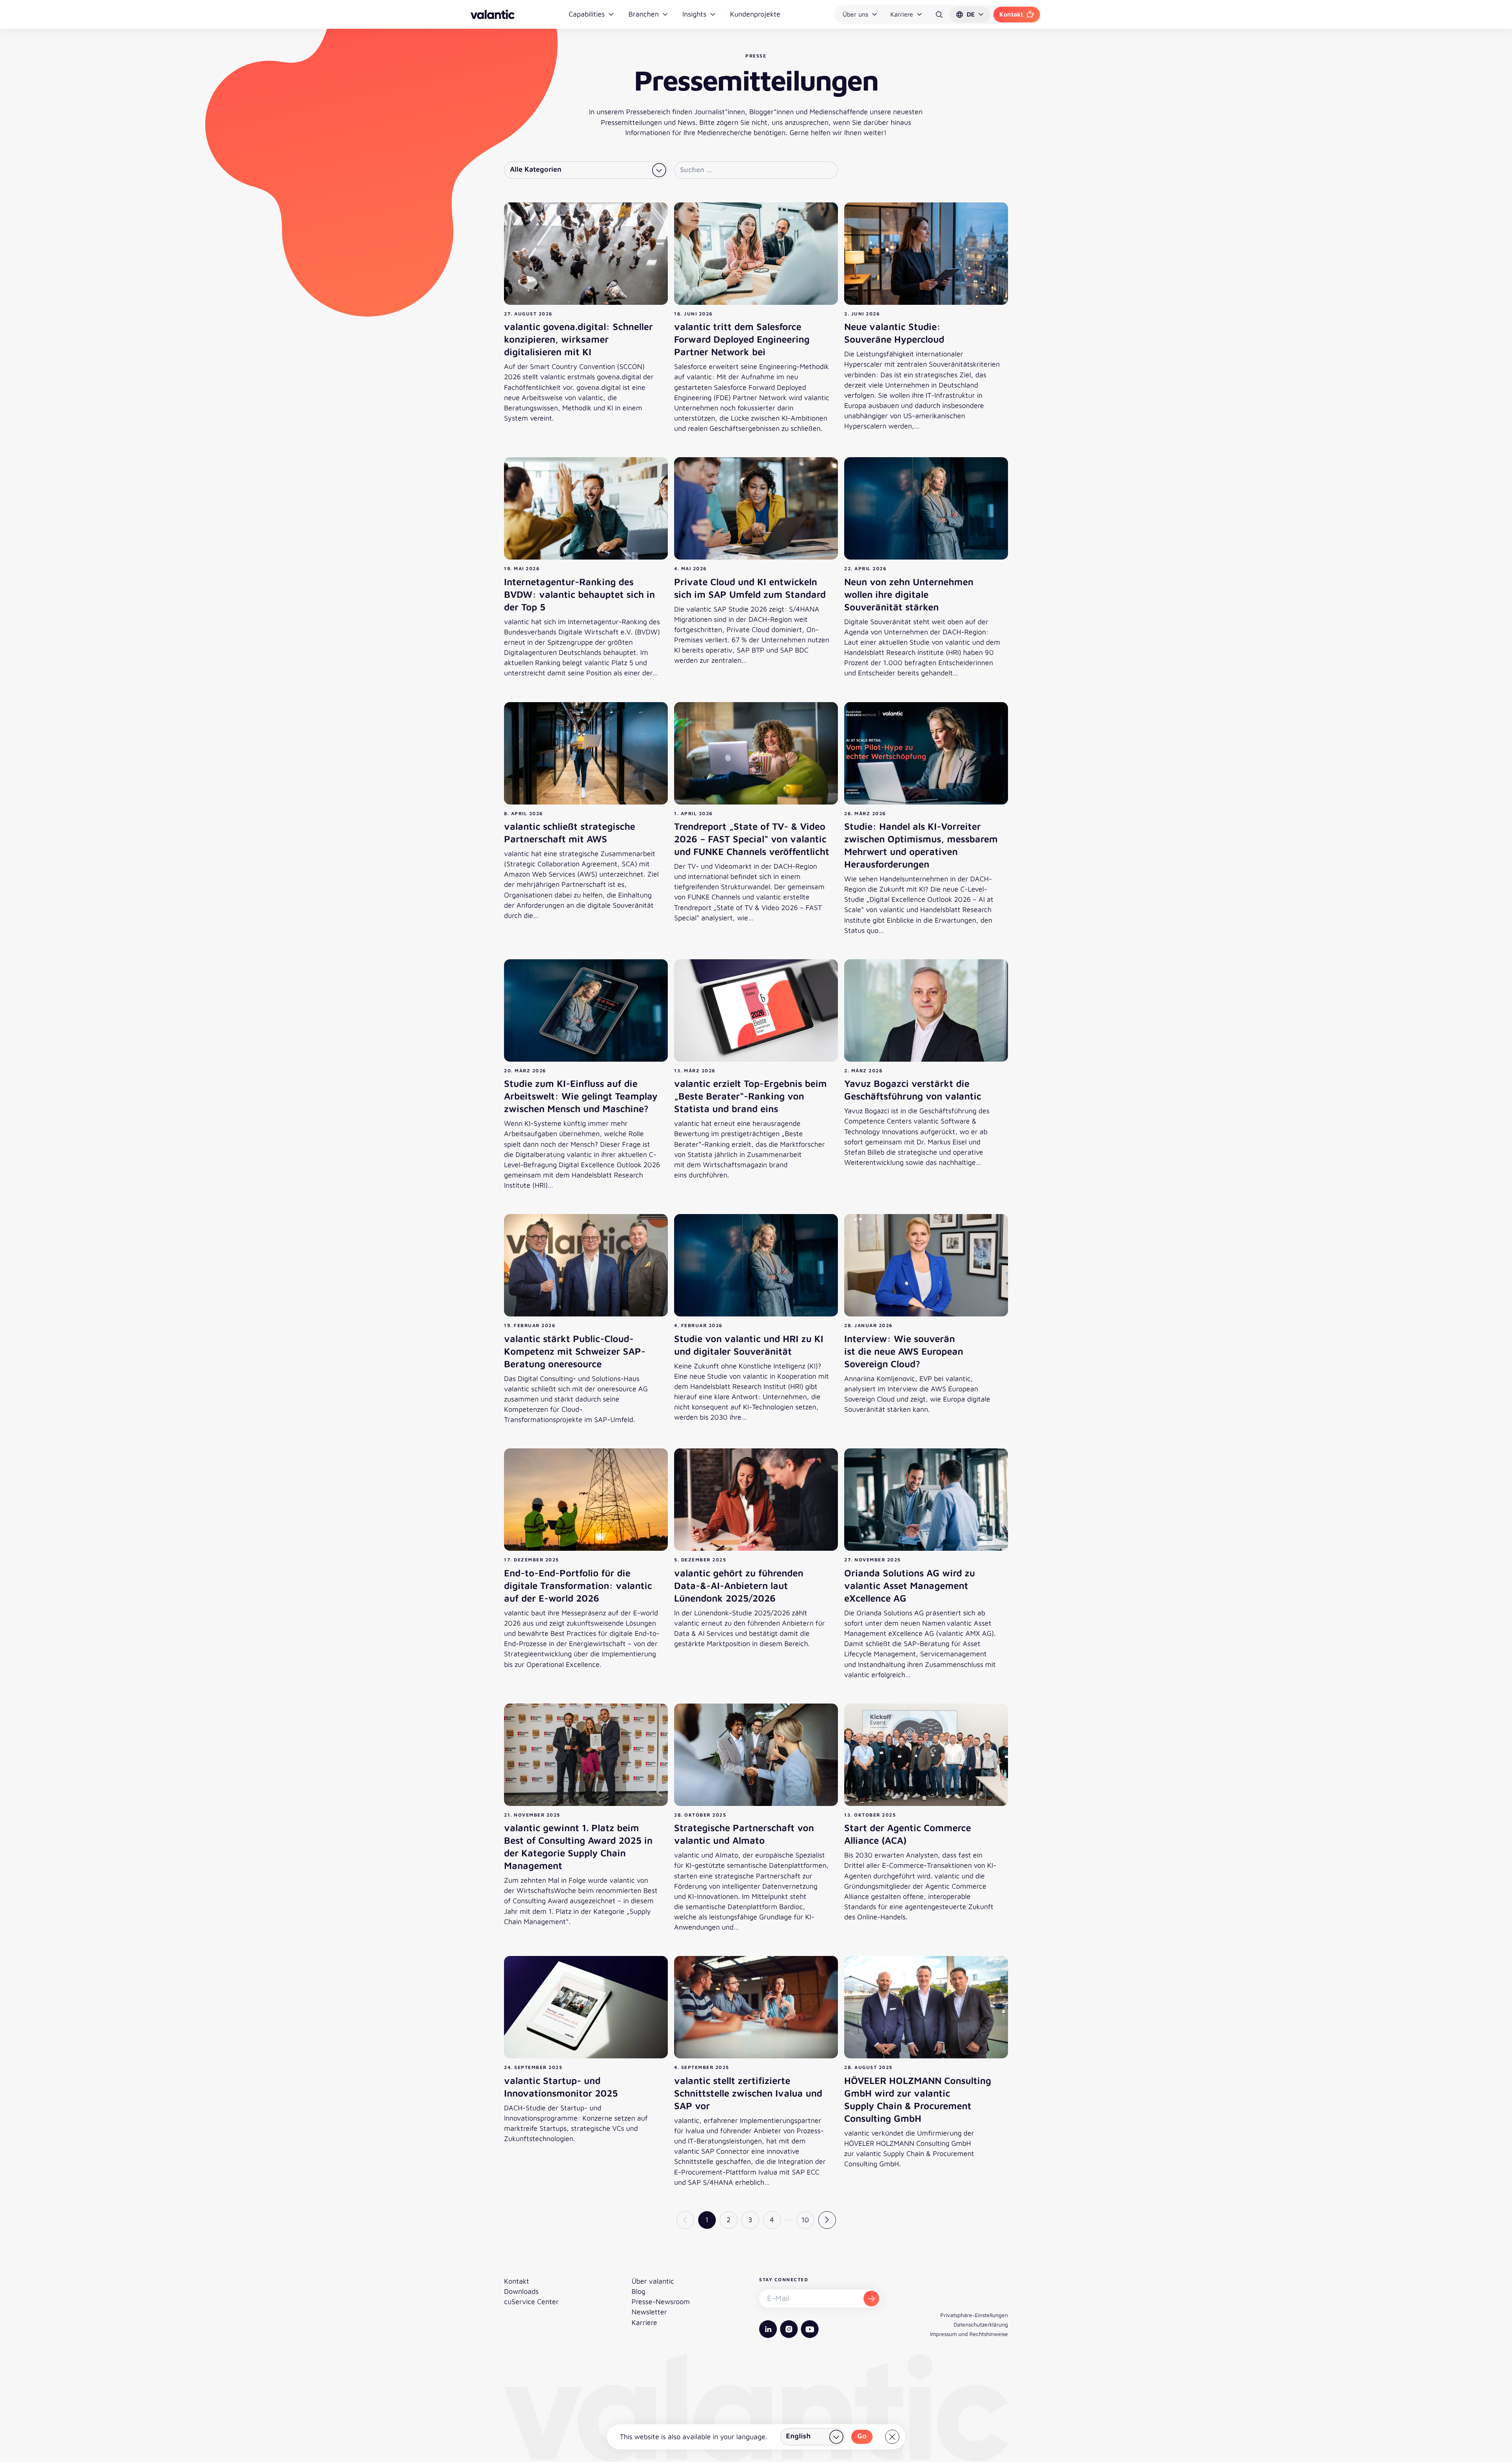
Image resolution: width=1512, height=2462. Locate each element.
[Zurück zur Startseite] (493, 14)
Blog (638, 2291)
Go (862, 2436)
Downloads (521, 2291)
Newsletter (649, 2312)
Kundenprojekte (755, 14)
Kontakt (1011, 14)
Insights (694, 14)
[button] (970, 15)
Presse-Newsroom (661, 2302)
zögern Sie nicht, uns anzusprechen (773, 122)
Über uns (855, 14)
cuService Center (531, 2302)
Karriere (902, 14)
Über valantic (653, 2281)
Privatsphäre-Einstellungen (974, 2315)
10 (805, 2220)
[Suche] (939, 15)
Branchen (644, 14)
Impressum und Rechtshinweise (969, 2334)
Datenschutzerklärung (981, 2324)
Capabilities (587, 14)
